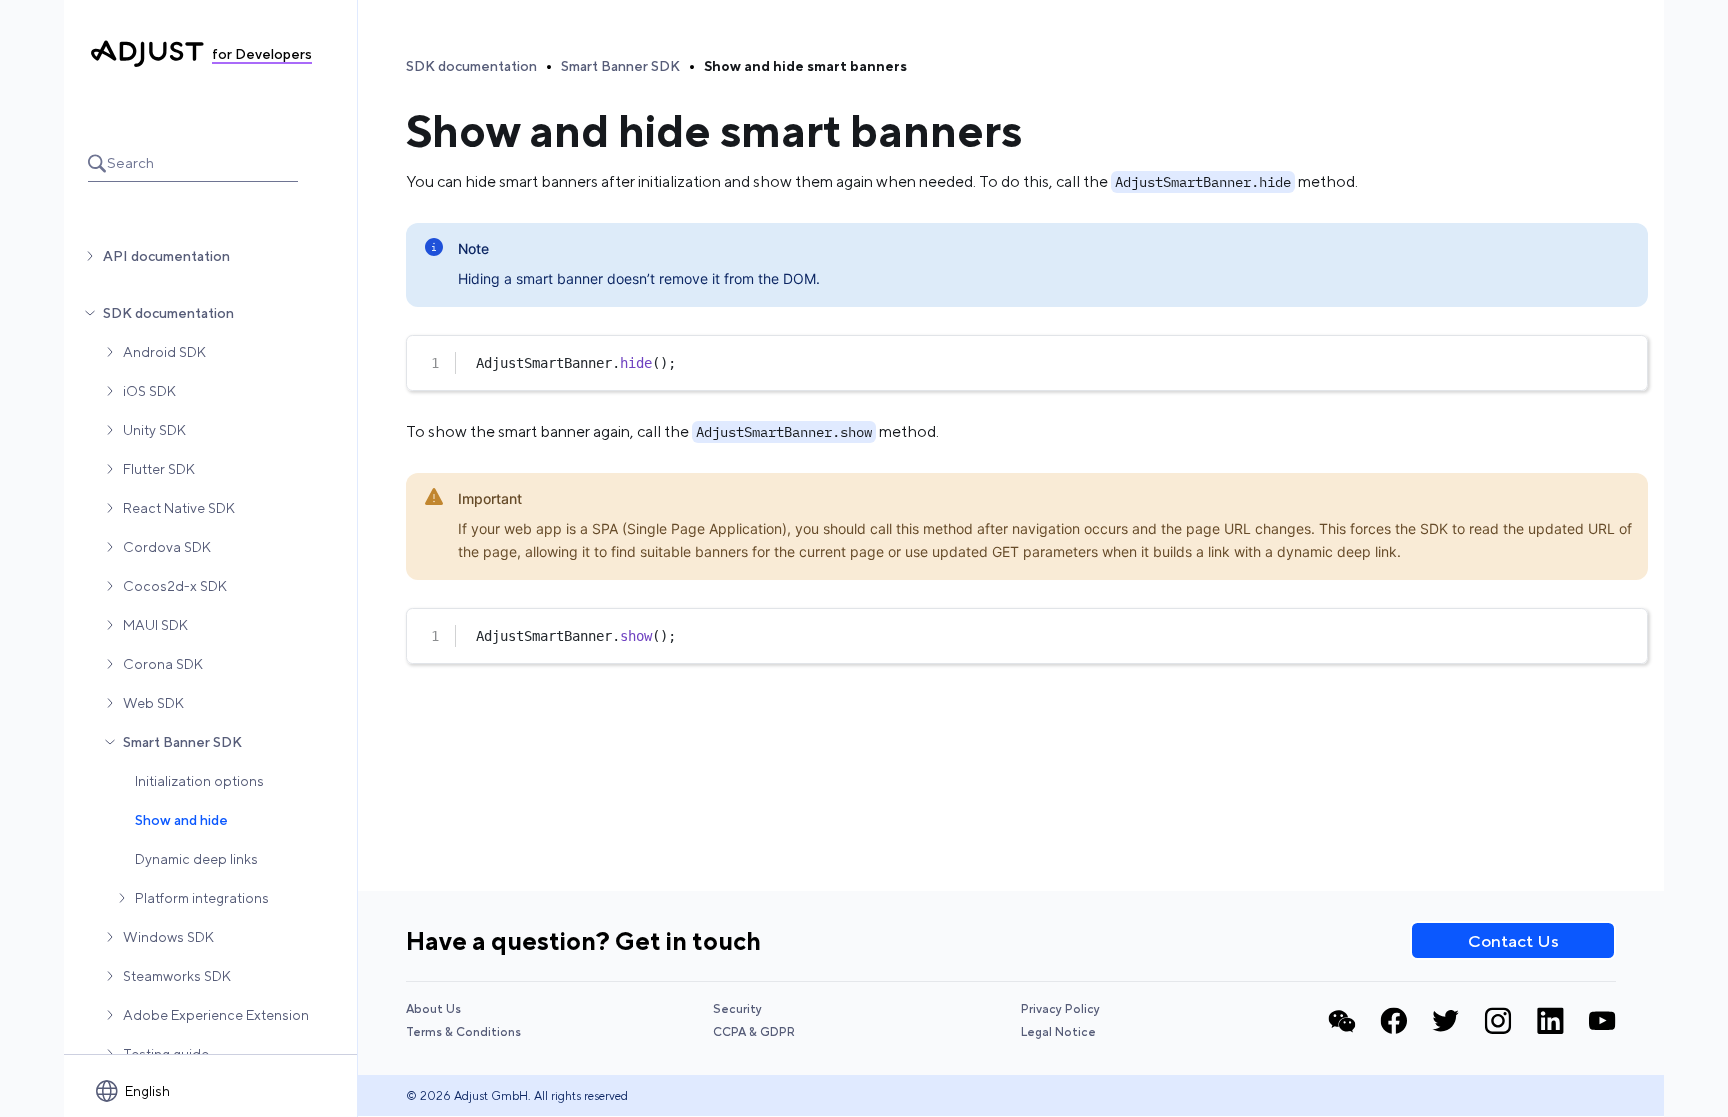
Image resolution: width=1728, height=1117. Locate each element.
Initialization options (199, 781)
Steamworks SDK (177, 976)
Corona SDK (163, 664)
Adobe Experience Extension (216, 1015)
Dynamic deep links (196, 859)
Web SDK (153, 703)
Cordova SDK (167, 547)
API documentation (166, 256)
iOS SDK (149, 391)
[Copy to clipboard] (1623, 358)
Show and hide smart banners (805, 66)
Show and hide (181, 820)
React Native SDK (179, 508)
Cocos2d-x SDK (175, 586)
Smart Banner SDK (182, 742)
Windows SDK (168, 937)
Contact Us (1513, 941)
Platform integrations (202, 898)
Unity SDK (154, 430)
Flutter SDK (159, 469)
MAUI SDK (155, 625)
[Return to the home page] (147, 54)
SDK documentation (168, 313)
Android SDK (164, 352)
